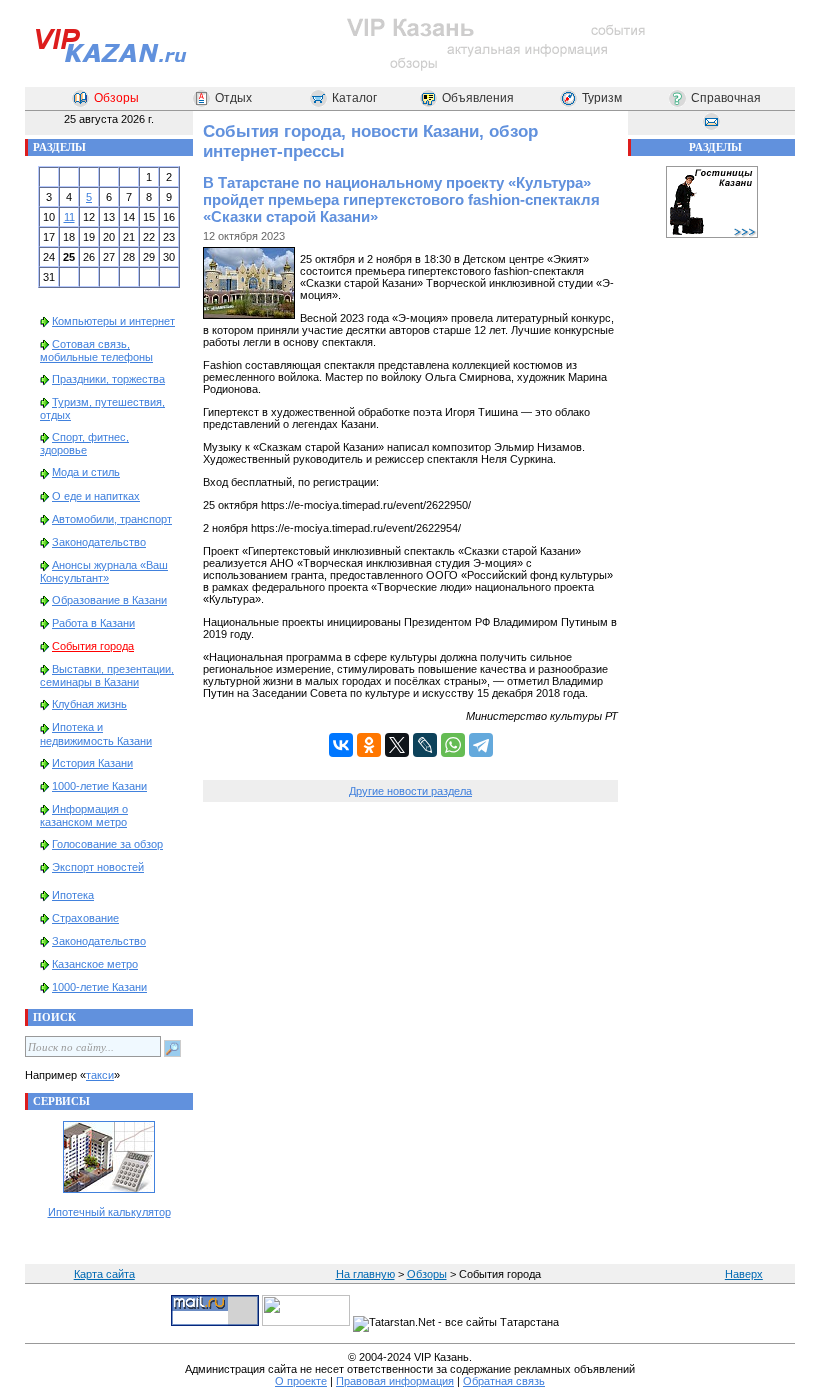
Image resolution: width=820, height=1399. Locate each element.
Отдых (233, 98)
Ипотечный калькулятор (109, 1212)
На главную (365, 1274)
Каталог (354, 98)
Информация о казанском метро (84, 815)
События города (93, 646)
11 (69, 217)
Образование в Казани (109, 600)
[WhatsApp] (453, 745)
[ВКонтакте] (341, 745)
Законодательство (99, 542)
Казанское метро (95, 964)
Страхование (85, 918)
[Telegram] (481, 745)
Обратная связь (504, 1381)
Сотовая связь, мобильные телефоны (96, 350)
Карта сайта (104, 1274)
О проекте (301, 1381)
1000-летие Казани (99, 786)
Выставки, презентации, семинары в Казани (107, 675)
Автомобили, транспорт (112, 519)
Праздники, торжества (108, 379)
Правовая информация (395, 1381)
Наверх (744, 1274)
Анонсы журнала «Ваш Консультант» (104, 571)
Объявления (478, 98)
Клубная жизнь (89, 704)
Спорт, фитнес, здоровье (84, 443)
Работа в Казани (93, 623)
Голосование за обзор (107, 844)
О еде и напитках (96, 496)
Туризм (602, 98)
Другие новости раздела (410, 791)
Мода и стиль (86, 472)
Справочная (726, 98)
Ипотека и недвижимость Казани (96, 733)
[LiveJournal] (425, 745)
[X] (397, 745)
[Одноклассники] (369, 745)
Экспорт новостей (98, 867)
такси (100, 1075)
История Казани (92, 763)
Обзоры (116, 98)
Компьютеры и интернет (113, 321)
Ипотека (73, 895)
